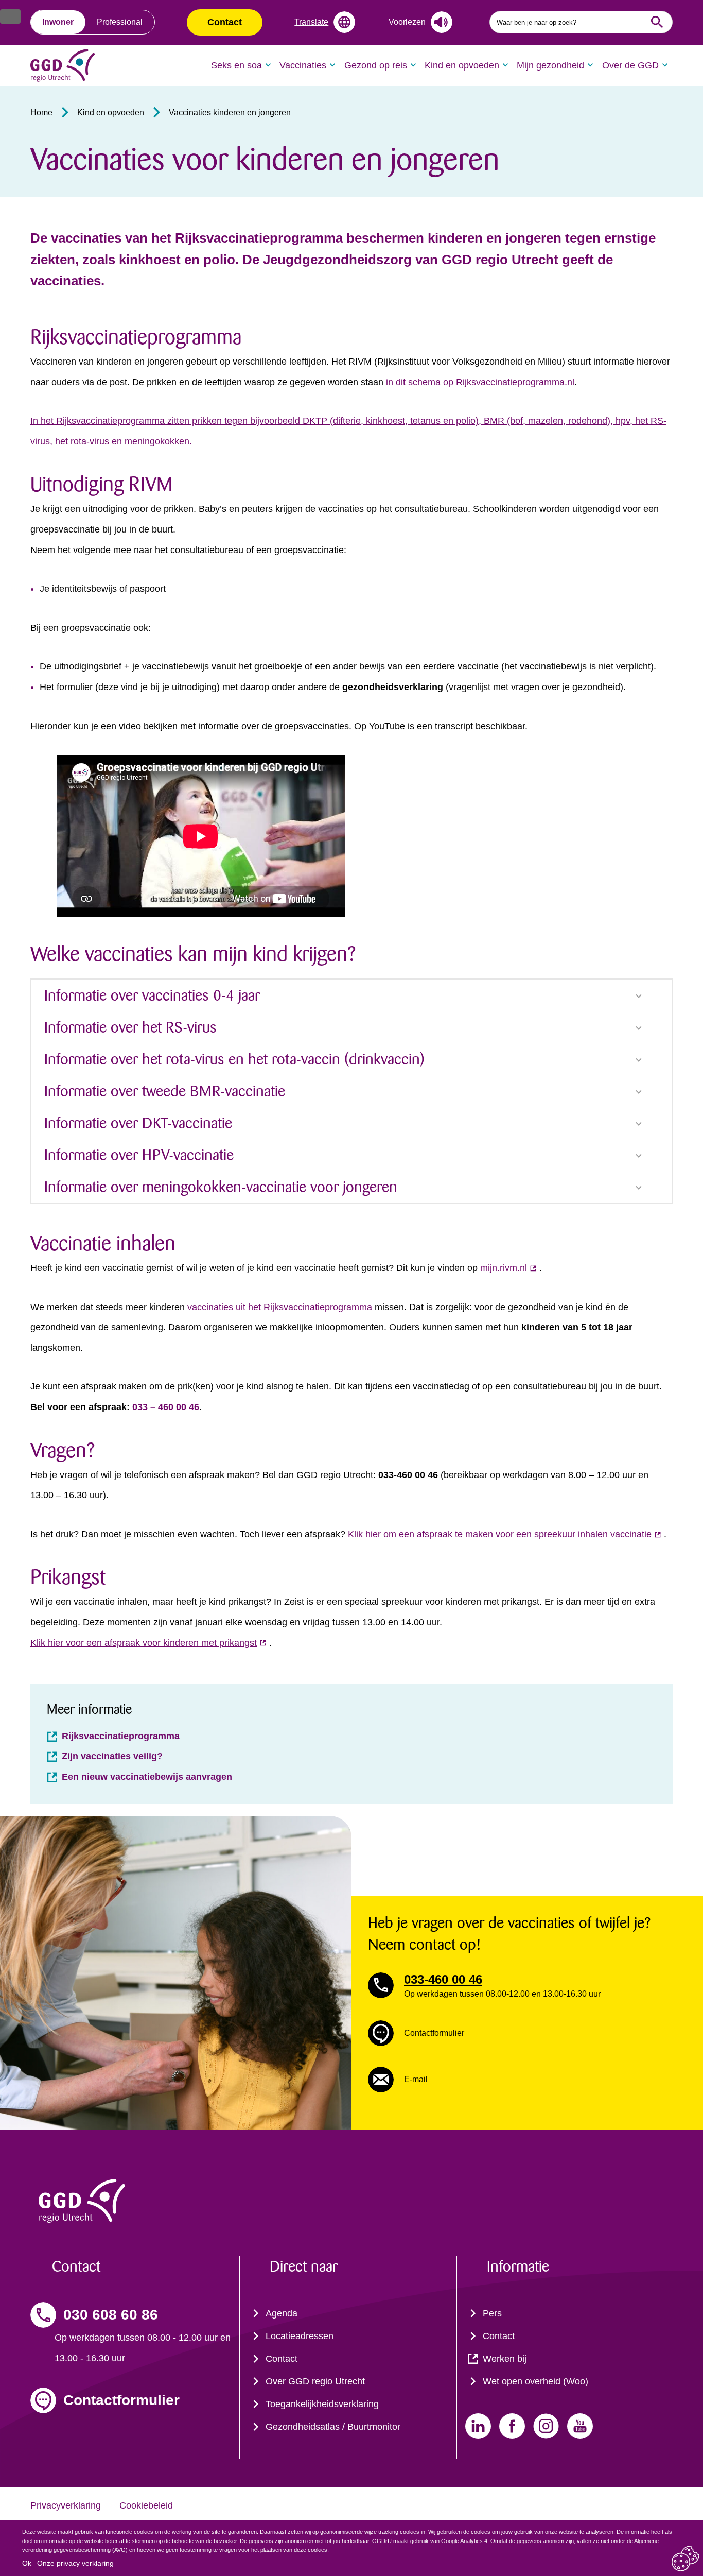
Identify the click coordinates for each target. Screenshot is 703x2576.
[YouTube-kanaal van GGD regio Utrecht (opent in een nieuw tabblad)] (580, 2426)
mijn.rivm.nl (504, 1268)
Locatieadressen (300, 2336)
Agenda (282, 2313)
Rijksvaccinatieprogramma (121, 1736)
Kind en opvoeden (462, 65)
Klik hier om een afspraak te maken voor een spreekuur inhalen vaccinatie (500, 1534)
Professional (120, 22)
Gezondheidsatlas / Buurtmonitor (333, 2427)
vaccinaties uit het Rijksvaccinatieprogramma (280, 1307)
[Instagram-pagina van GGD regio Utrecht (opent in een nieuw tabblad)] (546, 2426)
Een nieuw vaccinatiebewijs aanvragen (147, 1777)
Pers (492, 2313)
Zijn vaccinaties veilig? (112, 1756)
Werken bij (505, 2359)
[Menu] (10, 16)
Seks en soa (236, 65)
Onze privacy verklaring (75, 2563)
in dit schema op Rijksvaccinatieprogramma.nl (480, 382)
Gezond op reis (376, 65)
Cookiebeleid (146, 2505)
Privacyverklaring (66, 2505)
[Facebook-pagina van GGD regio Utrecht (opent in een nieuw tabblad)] (512, 2426)
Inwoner (58, 22)
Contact (225, 22)
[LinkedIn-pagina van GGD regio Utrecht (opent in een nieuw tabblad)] (478, 2426)
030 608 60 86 (111, 2315)
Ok (27, 2563)
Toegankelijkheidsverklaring (322, 2404)
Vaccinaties (303, 65)
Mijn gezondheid (550, 65)
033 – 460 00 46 (166, 1407)
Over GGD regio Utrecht (315, 2381)
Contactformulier (121, 2400)
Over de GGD (630, 65)
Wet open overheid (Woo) (535, 2381)
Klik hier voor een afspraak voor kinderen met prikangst (144, 1643)
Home (41, 113)
